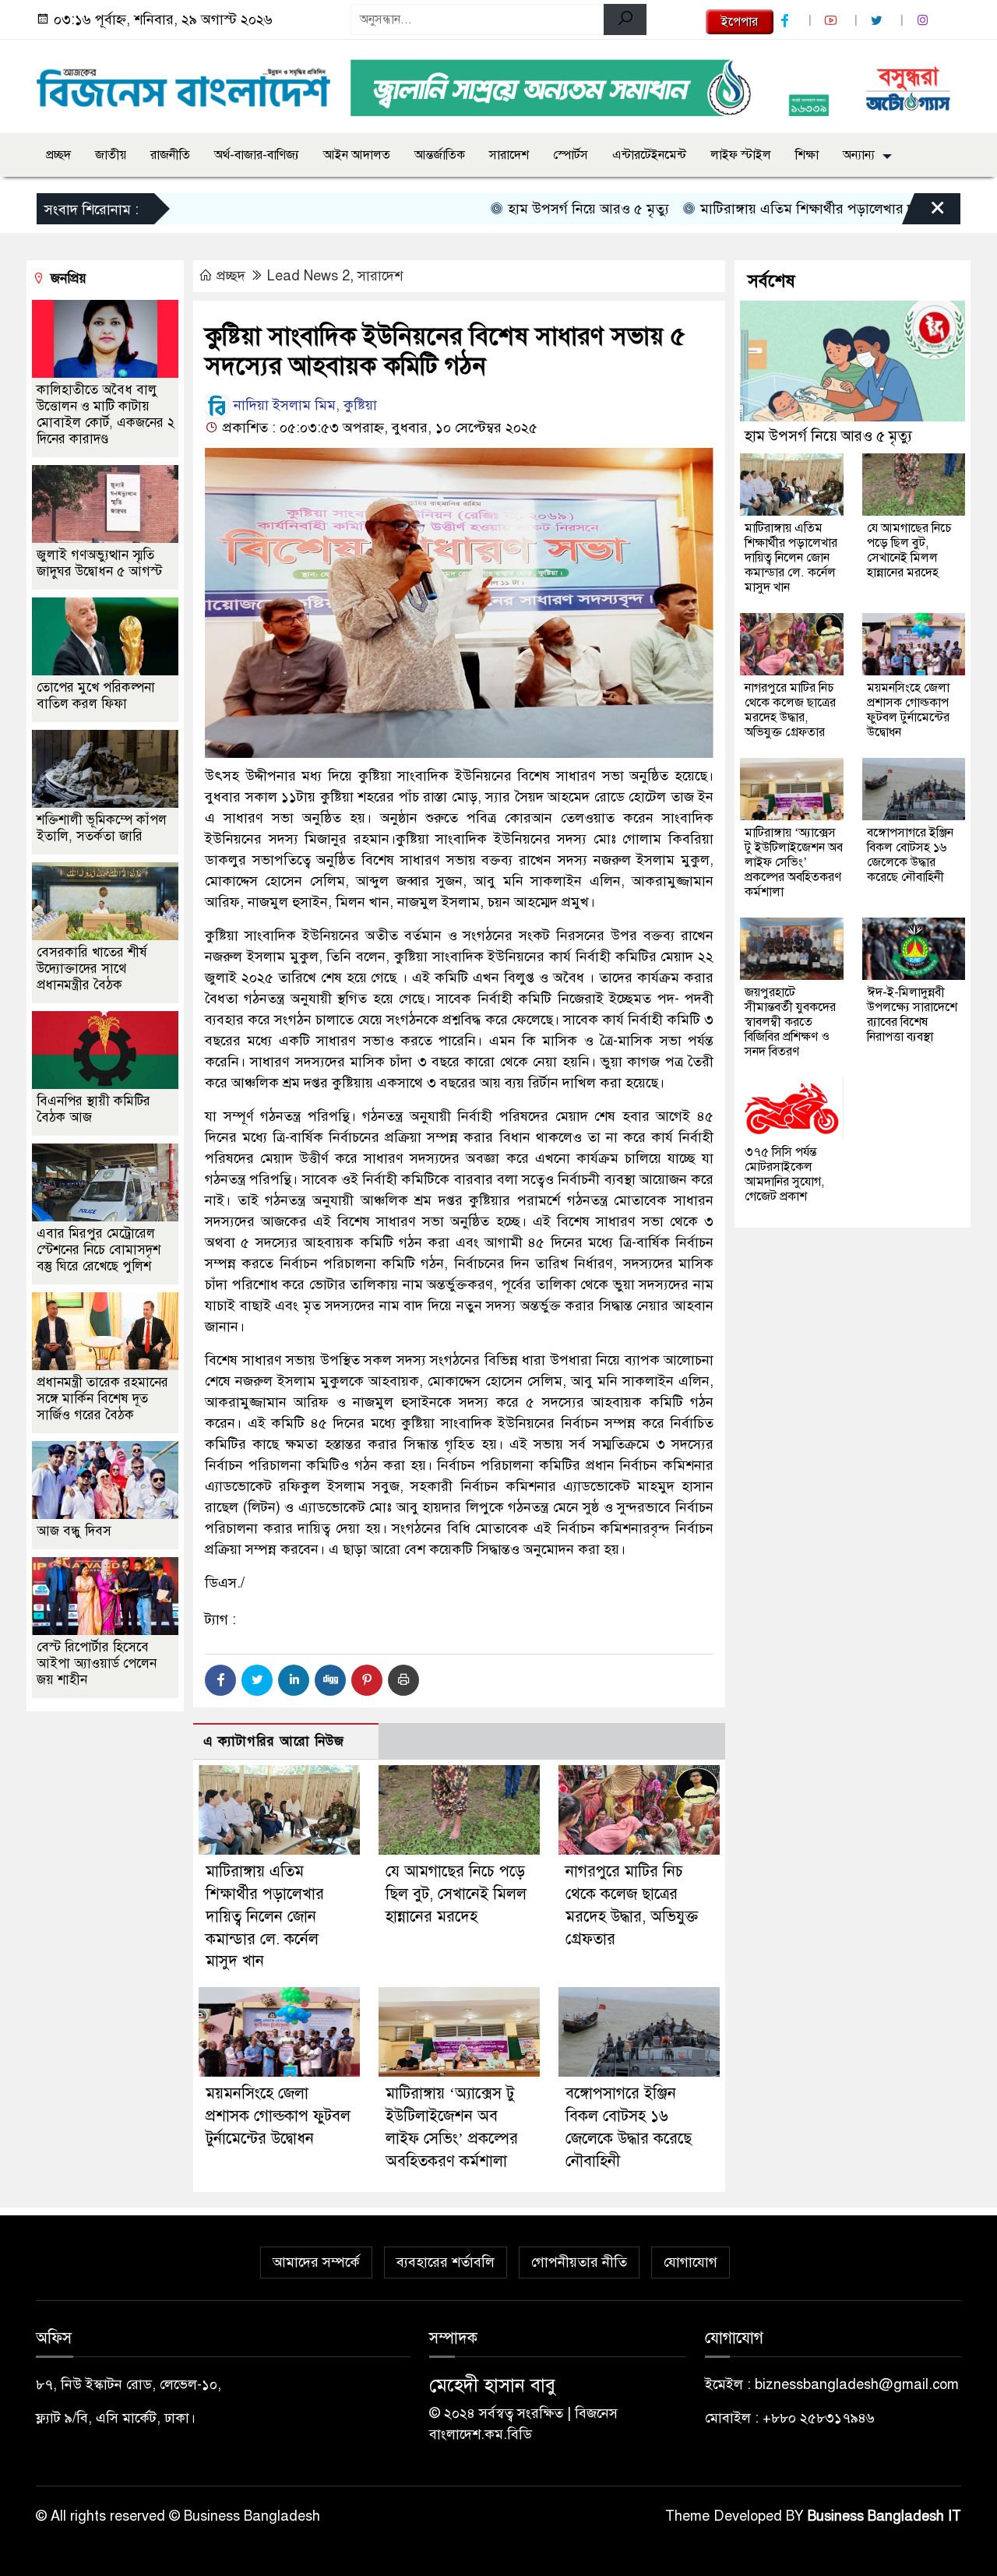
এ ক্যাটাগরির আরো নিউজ (274, 1741)
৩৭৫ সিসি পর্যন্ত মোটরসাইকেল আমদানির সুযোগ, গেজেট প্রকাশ (784, 1174)
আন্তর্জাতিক (440, 155)
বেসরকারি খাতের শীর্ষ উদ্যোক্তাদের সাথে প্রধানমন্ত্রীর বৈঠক (92, 969)
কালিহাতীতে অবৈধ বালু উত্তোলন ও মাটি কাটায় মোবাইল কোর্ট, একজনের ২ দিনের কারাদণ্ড (106, 414)
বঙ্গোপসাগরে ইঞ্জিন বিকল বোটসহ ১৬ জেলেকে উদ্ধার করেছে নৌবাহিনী (910, 855)
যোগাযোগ (691, 2262)
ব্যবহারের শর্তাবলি (446, 2262)
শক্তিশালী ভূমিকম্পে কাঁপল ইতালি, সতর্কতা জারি (102, 828)
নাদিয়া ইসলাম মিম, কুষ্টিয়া (303, 405)
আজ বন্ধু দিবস (74, 1531)
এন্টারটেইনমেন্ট (649, 155)
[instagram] (925, 21)
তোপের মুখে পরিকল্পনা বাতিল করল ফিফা (96, 696)
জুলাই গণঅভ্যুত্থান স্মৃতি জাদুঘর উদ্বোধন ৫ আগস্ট (99, 563)
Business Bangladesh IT (884, 2516)
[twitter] (879, 21)
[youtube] (833, 21)
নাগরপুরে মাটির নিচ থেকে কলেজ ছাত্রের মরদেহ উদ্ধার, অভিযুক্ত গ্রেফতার (790, 710)
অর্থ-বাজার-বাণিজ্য (257, 155)
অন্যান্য (859, 155)
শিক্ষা (807, 155)
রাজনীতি (170, 155)
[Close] (924, 213)
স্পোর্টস (571, 155)
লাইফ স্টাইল (741, 155)
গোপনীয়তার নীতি (579, 2262)
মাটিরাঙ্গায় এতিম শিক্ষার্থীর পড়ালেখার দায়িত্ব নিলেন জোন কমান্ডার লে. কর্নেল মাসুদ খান (265, 1916)
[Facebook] (220, 1680)
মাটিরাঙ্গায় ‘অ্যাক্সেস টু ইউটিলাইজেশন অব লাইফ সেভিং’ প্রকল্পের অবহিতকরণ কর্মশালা (794, 862)
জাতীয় (111, 155)
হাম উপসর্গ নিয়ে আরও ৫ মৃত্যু (531, 209)
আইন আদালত (357, 155)
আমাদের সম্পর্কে (316, 2262)
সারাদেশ (509, 155)
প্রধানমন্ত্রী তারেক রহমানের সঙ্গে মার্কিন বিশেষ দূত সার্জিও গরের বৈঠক (102, 1399)
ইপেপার (740, 22)
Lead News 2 (308, 276)
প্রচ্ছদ (58, 155)
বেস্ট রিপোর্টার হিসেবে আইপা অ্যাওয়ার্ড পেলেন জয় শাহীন (97, 1663)
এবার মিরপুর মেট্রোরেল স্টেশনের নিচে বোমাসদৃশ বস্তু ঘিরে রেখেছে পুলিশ (99, 1250)
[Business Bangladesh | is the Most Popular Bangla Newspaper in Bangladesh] (184, 83)
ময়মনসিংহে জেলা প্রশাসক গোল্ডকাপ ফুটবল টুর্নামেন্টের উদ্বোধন (278, 2116)
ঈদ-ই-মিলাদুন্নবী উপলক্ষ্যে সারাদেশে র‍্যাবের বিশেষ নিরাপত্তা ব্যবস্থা (912, 1015)
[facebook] (787, 21)
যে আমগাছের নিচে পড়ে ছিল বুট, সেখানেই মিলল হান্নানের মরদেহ (456, 1894)
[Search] (625, 19)
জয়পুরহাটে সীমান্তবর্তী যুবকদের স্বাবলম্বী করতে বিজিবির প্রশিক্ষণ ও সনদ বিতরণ (790, 1022)
